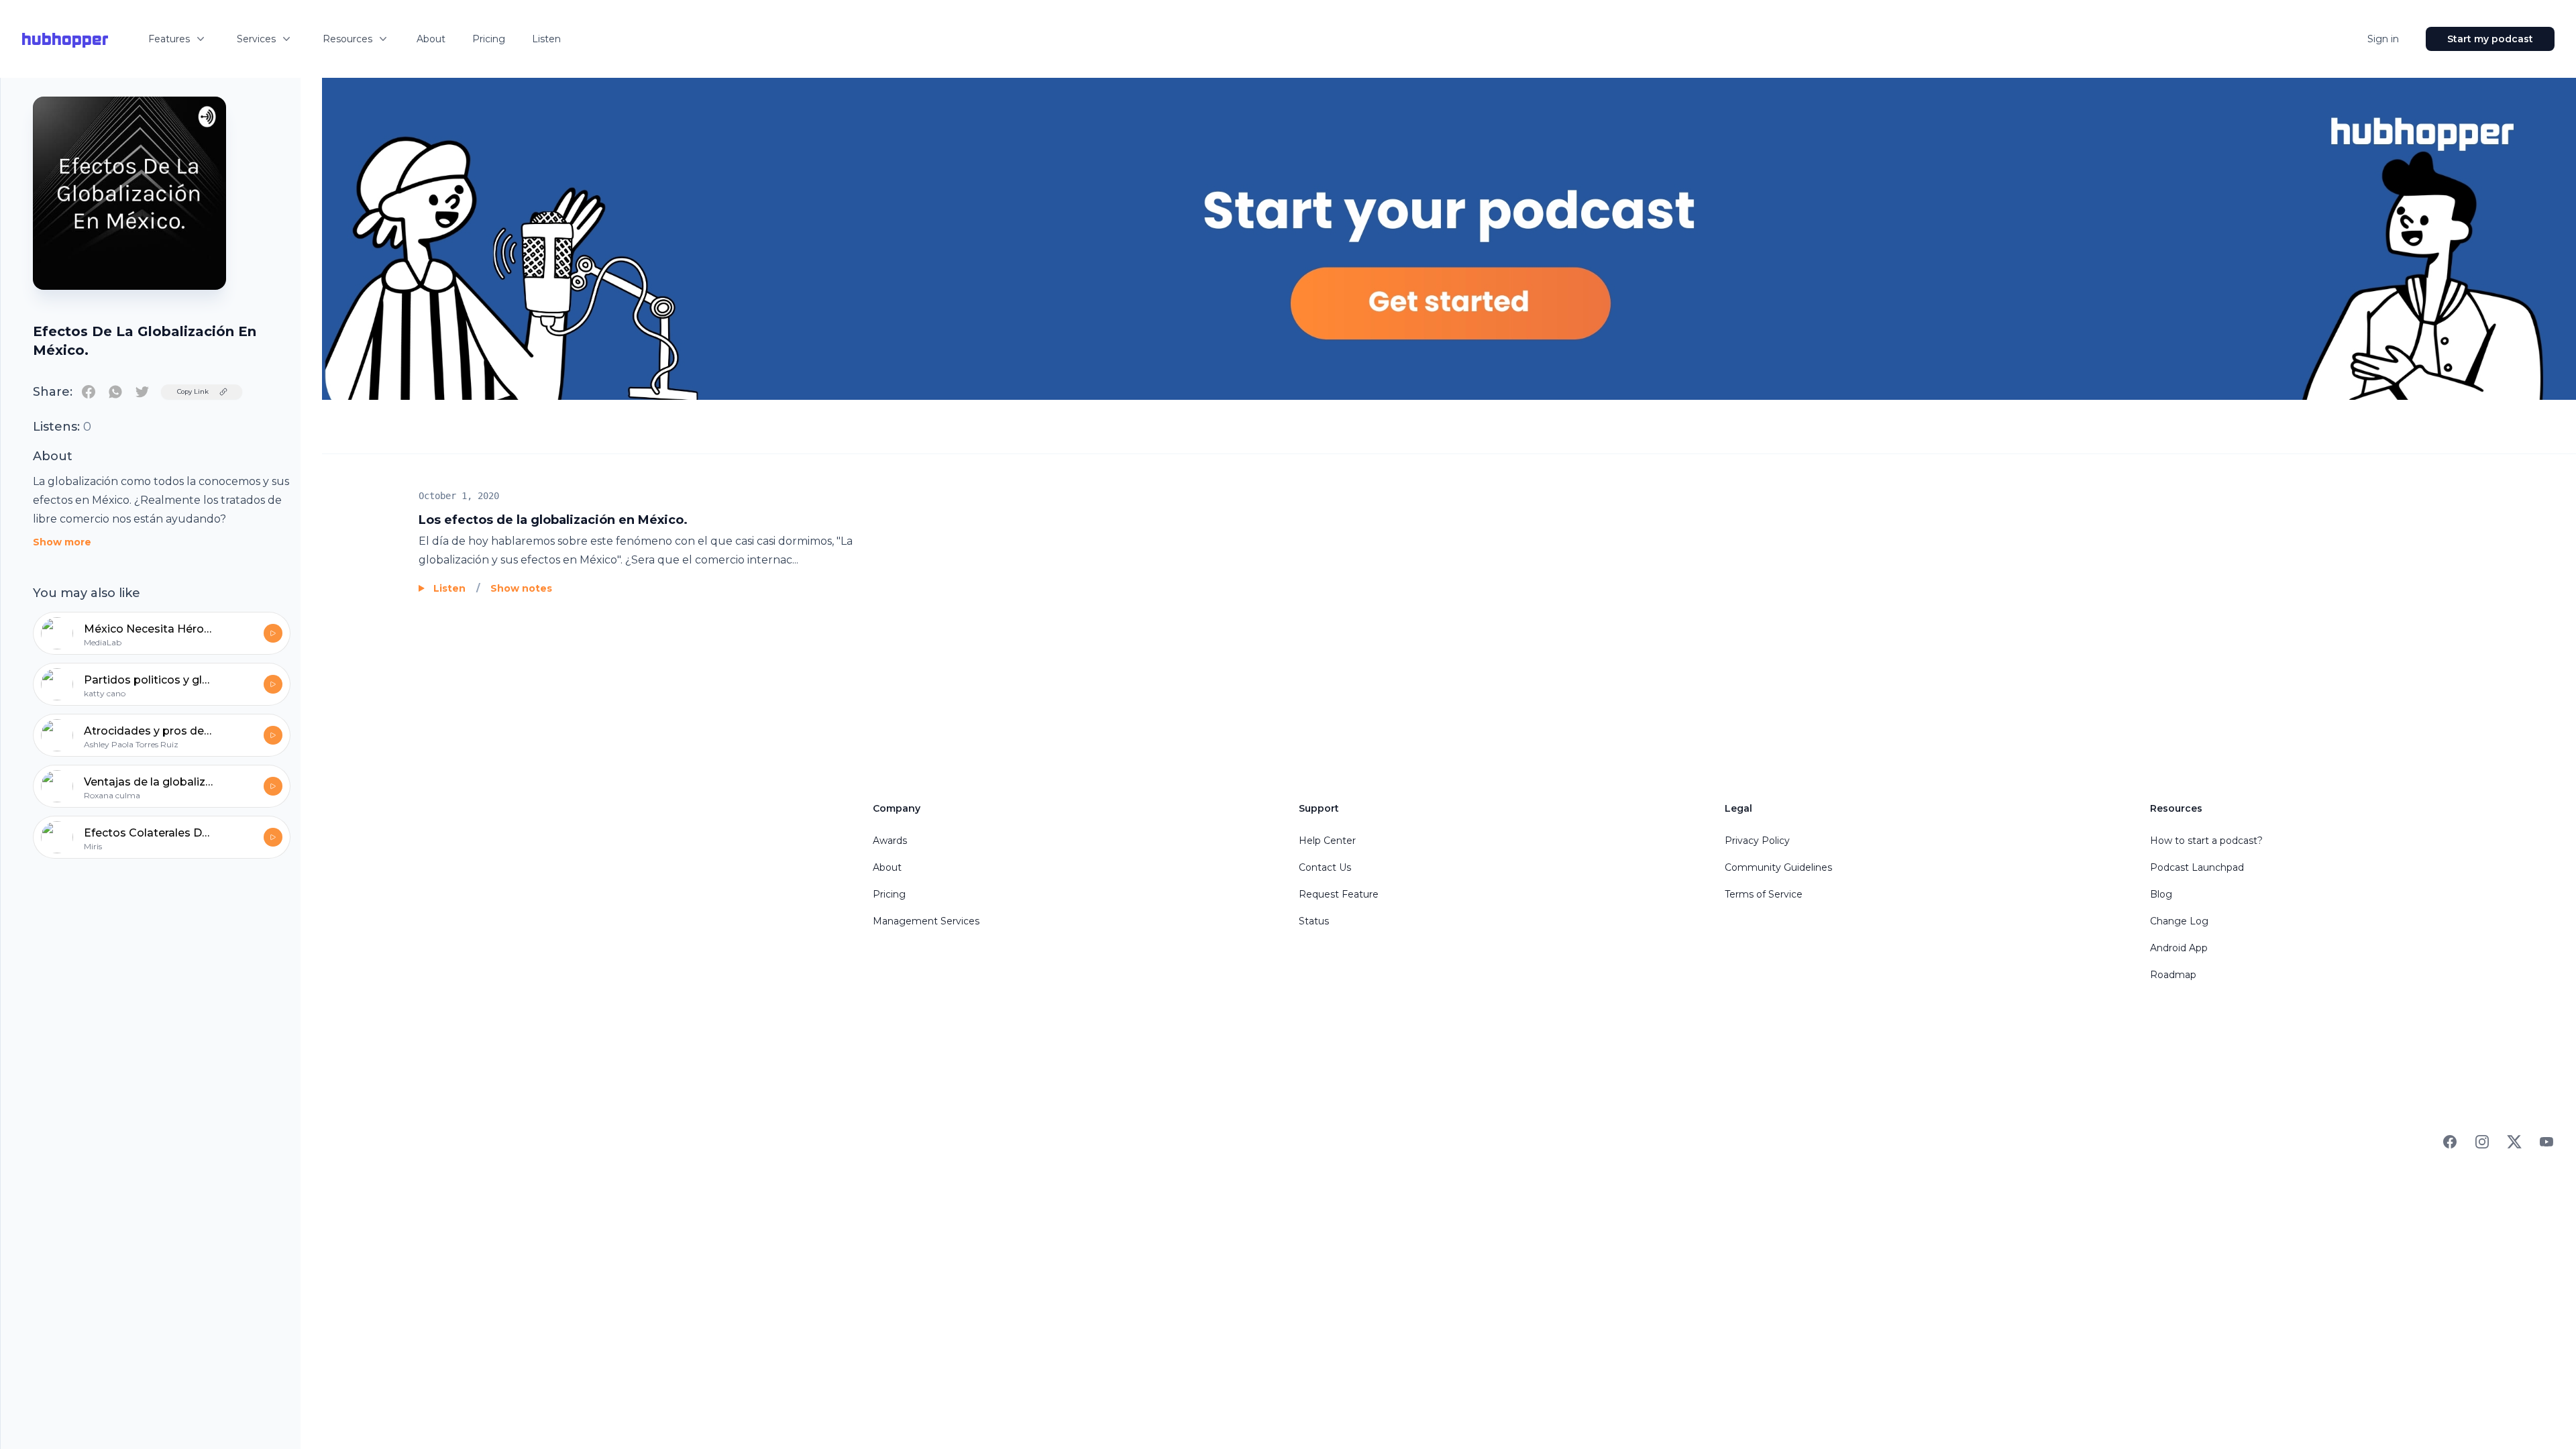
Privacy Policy (1757, 841)
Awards (890, 841)
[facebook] (89, 392)
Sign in (2383, 39)
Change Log (2179, 921)
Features (169, 39)
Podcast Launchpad (2197, 867)
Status (1314, 921)
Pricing (489, 39)
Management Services (926, 921)
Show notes (521, 588)
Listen (546, 39)
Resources (347, 39)
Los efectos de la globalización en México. (553, 520)
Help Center (1327, 841)
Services (256, 39)
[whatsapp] (115, 392)
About (431, 39)
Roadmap (2173, 975)
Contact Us (1325, 867)
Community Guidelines (1778, 867)
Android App (2179, 948)
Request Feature (1339, 894)
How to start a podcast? (2206, 841)
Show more (62, 542)
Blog (2161, 894)
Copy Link (193, 391)
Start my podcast (2490, 39)
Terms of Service (1764, 894)
